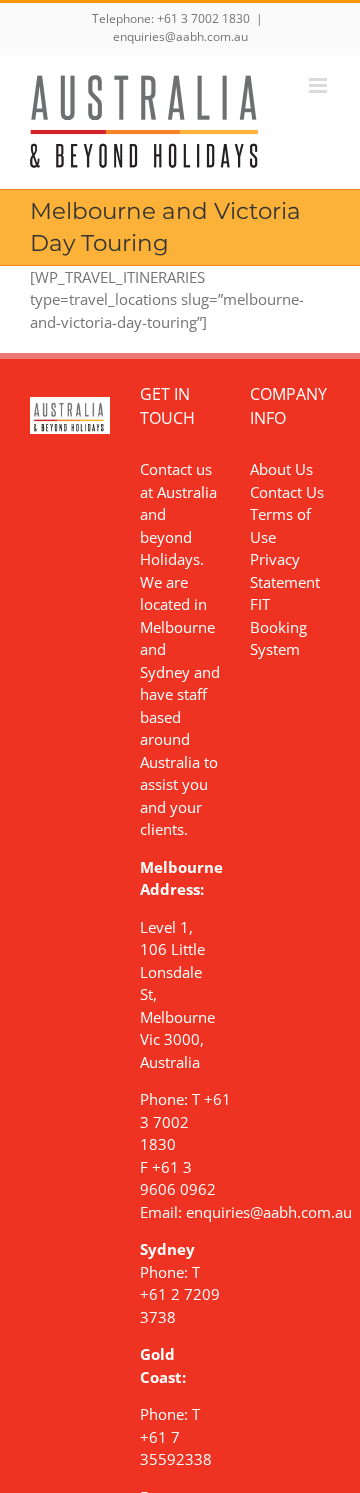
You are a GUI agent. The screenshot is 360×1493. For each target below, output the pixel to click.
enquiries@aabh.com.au (180, 36)
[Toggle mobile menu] (319, 85)
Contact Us (287, 492)
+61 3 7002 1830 (203, 18)
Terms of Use (280, 525)
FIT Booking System (278, 626)
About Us (281, 469)
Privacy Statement (285, 570)
